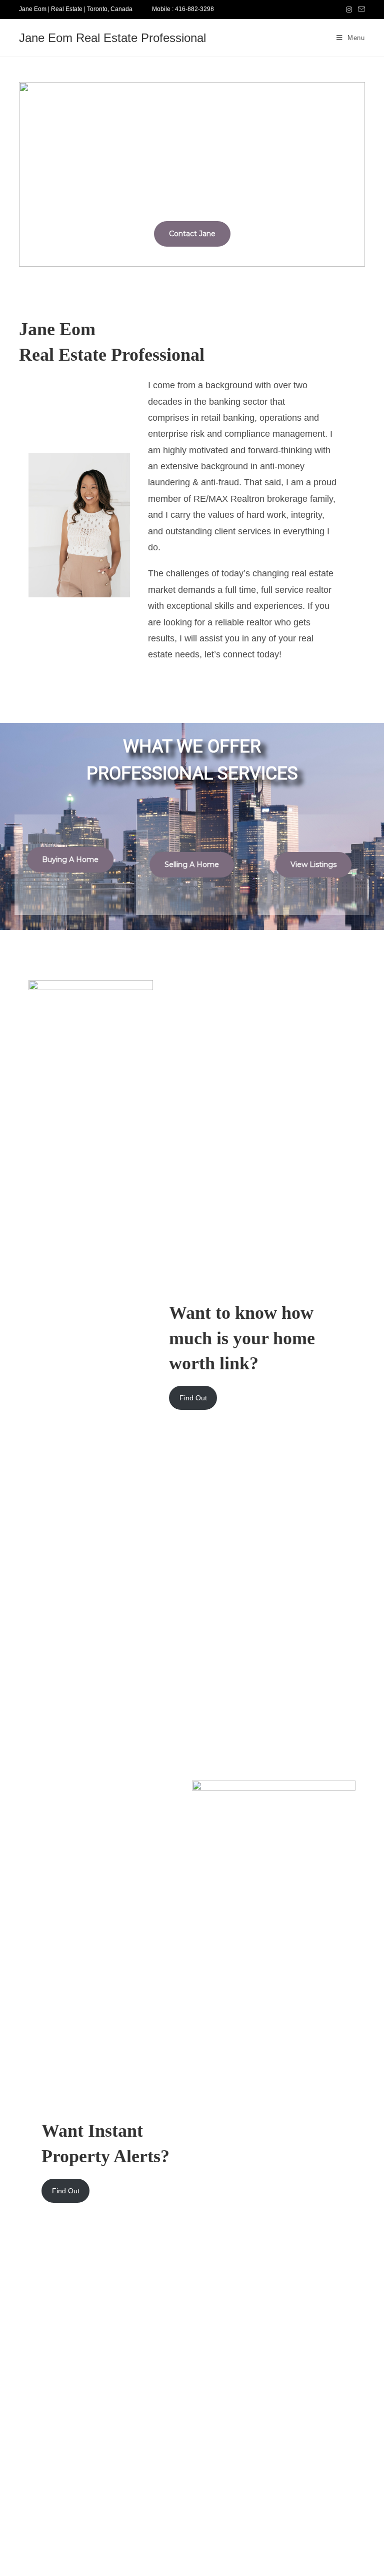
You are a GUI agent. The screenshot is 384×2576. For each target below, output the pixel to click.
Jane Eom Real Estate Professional (112, 38)
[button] (29, 174)
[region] (192, 175)
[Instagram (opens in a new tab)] (349, 10)
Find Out (193, 1398)
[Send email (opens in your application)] (360, 10)
